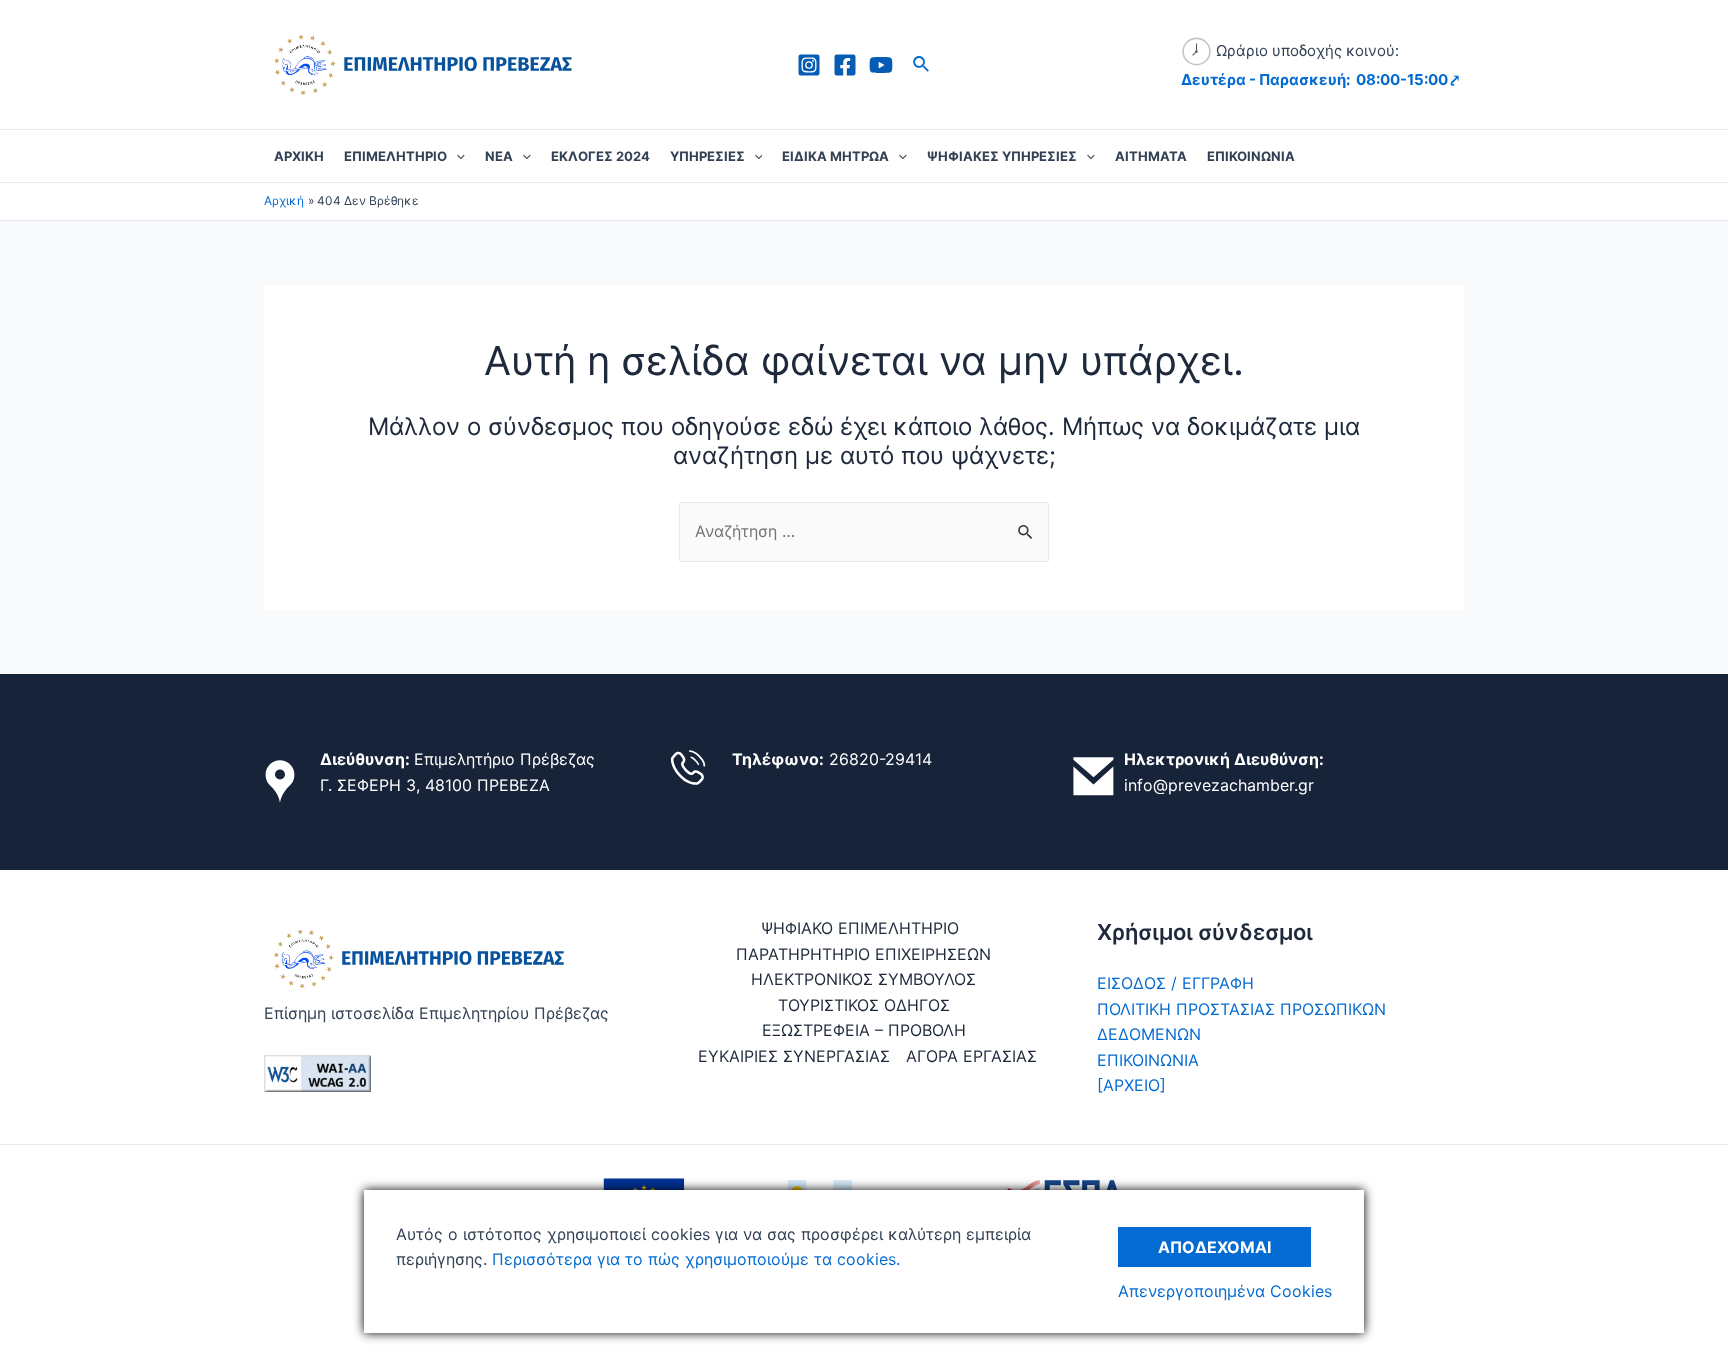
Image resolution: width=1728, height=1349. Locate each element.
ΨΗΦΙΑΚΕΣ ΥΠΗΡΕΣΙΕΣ (1002, 156)
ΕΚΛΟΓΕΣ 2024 (600, 156)
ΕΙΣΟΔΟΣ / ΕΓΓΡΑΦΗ (1175, 983)
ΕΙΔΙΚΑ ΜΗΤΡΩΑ (835, 156)
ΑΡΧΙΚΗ (299, 156)
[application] (456, 156)
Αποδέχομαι (1214, 1247)
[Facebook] (845, 65)
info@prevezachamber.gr (1219, 785)
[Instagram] (809, 65)
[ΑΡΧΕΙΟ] (1131, 1085)
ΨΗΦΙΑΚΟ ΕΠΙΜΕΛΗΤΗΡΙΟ (860, 928)
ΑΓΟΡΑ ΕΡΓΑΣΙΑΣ (971, 1056)
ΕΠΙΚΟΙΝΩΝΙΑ (1251, 156)
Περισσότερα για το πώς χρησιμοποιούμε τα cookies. (693, 1259)
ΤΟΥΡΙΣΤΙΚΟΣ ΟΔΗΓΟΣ (864, 1005)
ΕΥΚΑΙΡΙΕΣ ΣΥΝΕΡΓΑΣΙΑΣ (794, 1056)
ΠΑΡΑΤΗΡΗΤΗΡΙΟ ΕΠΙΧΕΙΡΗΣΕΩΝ (863, 954)
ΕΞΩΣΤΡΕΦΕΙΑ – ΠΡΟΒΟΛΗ (864, 1030)
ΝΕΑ (499, 156)
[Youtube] (881, 65)
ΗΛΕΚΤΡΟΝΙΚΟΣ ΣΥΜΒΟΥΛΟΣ (863, 979)
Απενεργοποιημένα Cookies (1225, 1291)
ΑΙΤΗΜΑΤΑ (1151, 156)
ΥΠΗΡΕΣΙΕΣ (707, 156)
